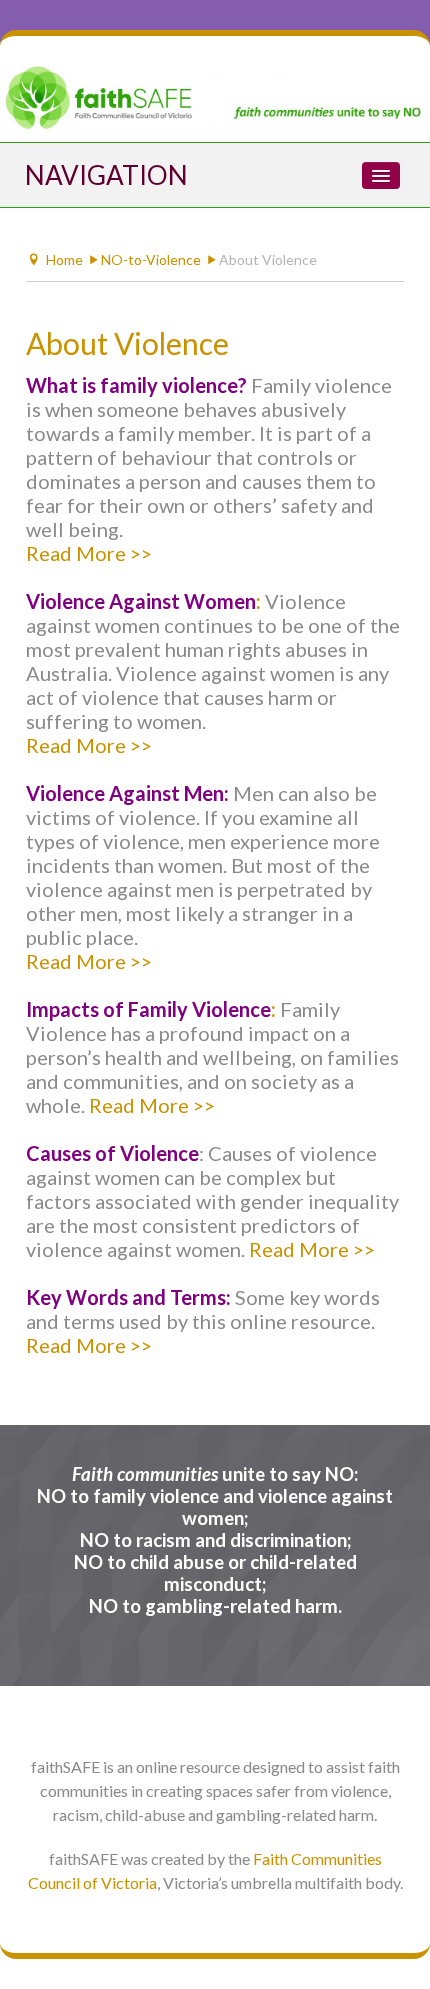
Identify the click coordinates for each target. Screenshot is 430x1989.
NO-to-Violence (151, 259)
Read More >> (89, 553)
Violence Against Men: (127, 793)
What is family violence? (136, 385)
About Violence (127, 343)
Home (64, 259)
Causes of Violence (112, 1153)
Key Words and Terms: (128, 1297)
